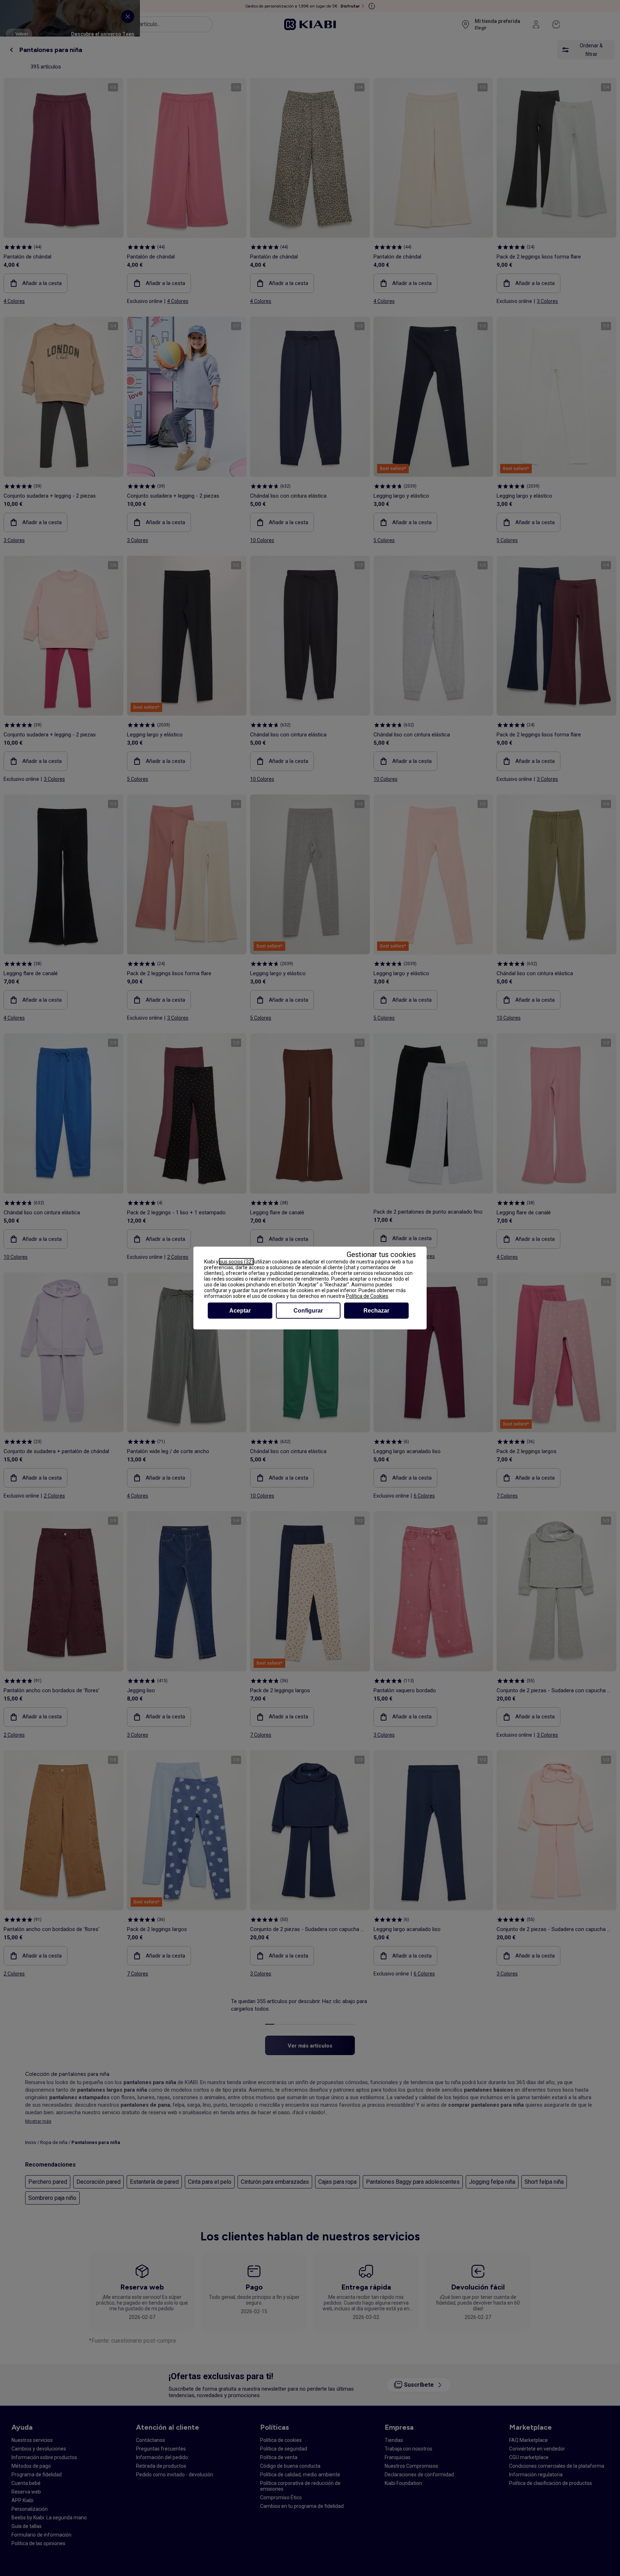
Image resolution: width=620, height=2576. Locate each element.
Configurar (308, 1311)
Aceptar (240, 1311)
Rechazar (376, 1311)
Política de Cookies (367, 1296)
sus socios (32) (236, 1262)
